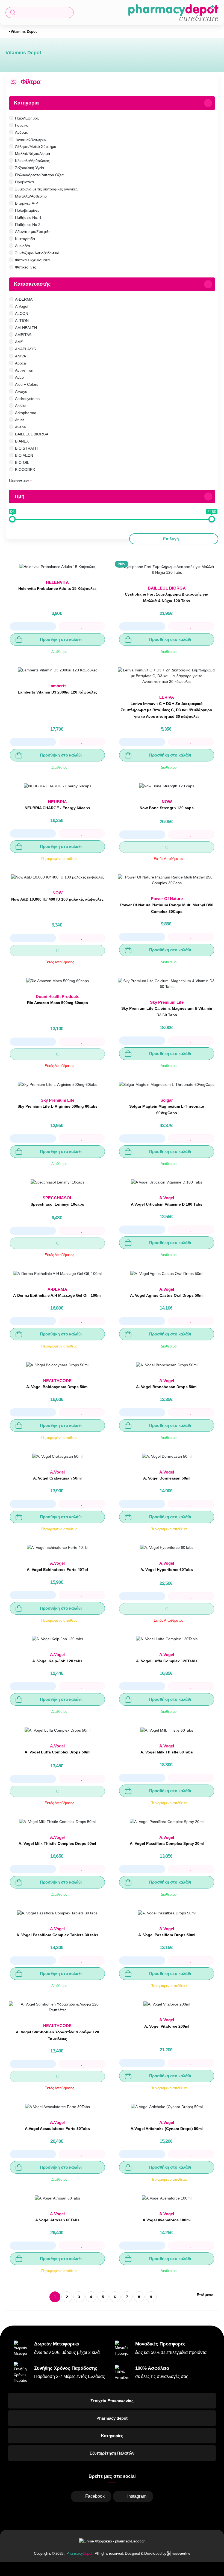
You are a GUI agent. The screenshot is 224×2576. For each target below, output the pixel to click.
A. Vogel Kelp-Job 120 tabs (57, 1661)
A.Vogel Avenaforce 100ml (167, 2220)
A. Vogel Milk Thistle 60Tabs (167, 1752)
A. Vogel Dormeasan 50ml (167, 1478)
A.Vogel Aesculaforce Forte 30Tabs (57, 2129)
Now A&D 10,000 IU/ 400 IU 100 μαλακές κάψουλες (57, 899)
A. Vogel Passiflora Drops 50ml (167, 1935)
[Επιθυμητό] (82, 626)
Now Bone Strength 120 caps (167, 808)
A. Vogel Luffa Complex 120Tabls (167, 1661)
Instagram (137, 2496)
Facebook (95, 2496)
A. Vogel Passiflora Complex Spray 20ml (167, 1843)
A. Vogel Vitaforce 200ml (167, 2026)
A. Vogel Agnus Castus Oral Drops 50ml (167, 1295)
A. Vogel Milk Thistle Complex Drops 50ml (57, 1843)
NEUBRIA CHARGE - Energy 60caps (57, 808)
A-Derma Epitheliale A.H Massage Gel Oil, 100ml (57, 1295)
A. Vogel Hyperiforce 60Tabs (167, 1570)
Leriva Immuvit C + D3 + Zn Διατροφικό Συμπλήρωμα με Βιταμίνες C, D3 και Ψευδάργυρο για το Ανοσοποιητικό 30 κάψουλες (167, 710)
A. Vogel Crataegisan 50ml (57, 1478)
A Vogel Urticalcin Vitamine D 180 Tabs (167, 1204)
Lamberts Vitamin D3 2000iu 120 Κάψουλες (58, 692)
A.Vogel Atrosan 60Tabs (57, 2220)
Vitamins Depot (24, 32)
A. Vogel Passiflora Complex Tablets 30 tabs (57, 1935)
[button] (40, 13)
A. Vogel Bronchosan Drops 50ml (167, 1387)
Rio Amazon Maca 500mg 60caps (58, 1003)
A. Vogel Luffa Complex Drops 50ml (58, 1752)
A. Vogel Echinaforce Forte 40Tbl (57, 1570)
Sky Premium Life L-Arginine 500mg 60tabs (58, 1106)
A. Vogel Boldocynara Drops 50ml (57, 1387)
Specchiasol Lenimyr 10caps (57, 1204)
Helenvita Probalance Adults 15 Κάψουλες (57, 588)
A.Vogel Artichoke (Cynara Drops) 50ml (167, 2129)
